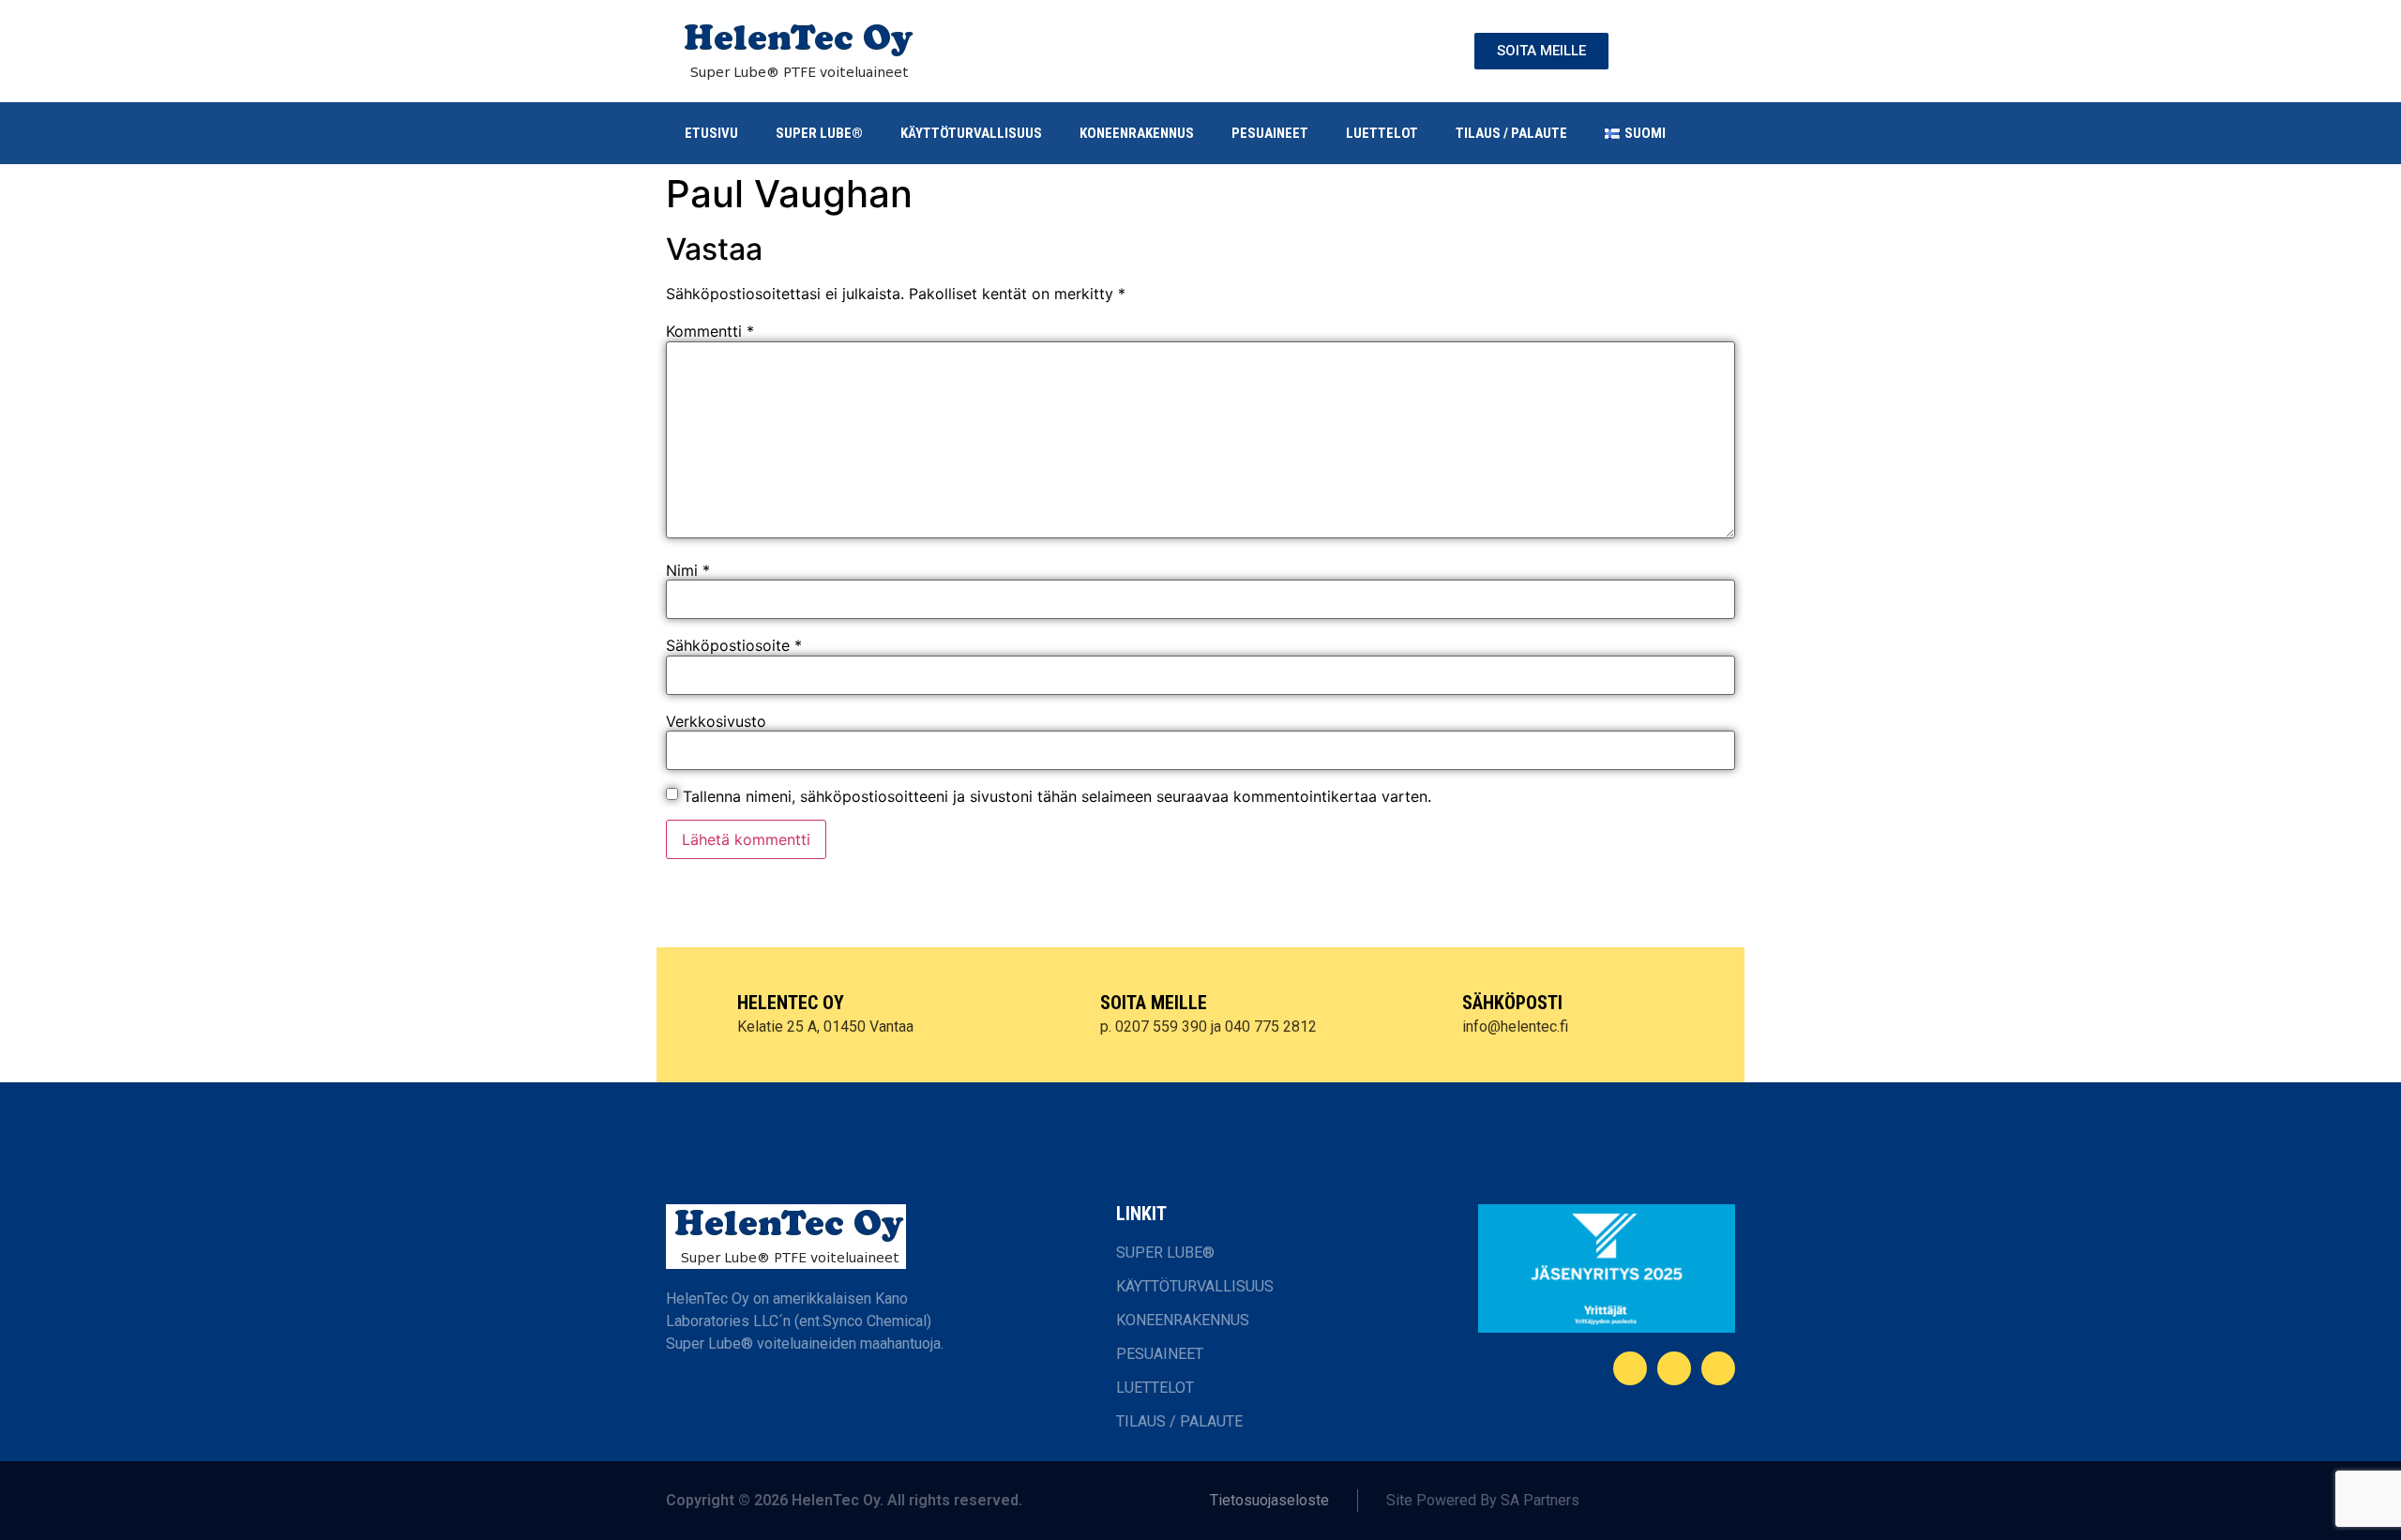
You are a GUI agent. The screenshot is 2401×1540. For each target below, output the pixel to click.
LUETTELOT (1382, 133)
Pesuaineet (1270, 133)
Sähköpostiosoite (734, 645)
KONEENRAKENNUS (1137, 133)
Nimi (688, 570)
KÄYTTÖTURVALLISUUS (971, 133)
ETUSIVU (711, 133)
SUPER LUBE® (819, 133)
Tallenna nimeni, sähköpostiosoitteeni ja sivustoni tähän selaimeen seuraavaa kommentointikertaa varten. (1057, 796)
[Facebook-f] (1630, 1368)
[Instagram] (1718, 1368)
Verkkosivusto (716, 721)
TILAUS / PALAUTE (1511, 133)
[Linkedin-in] (1674, 1368)
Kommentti (710, 331)
